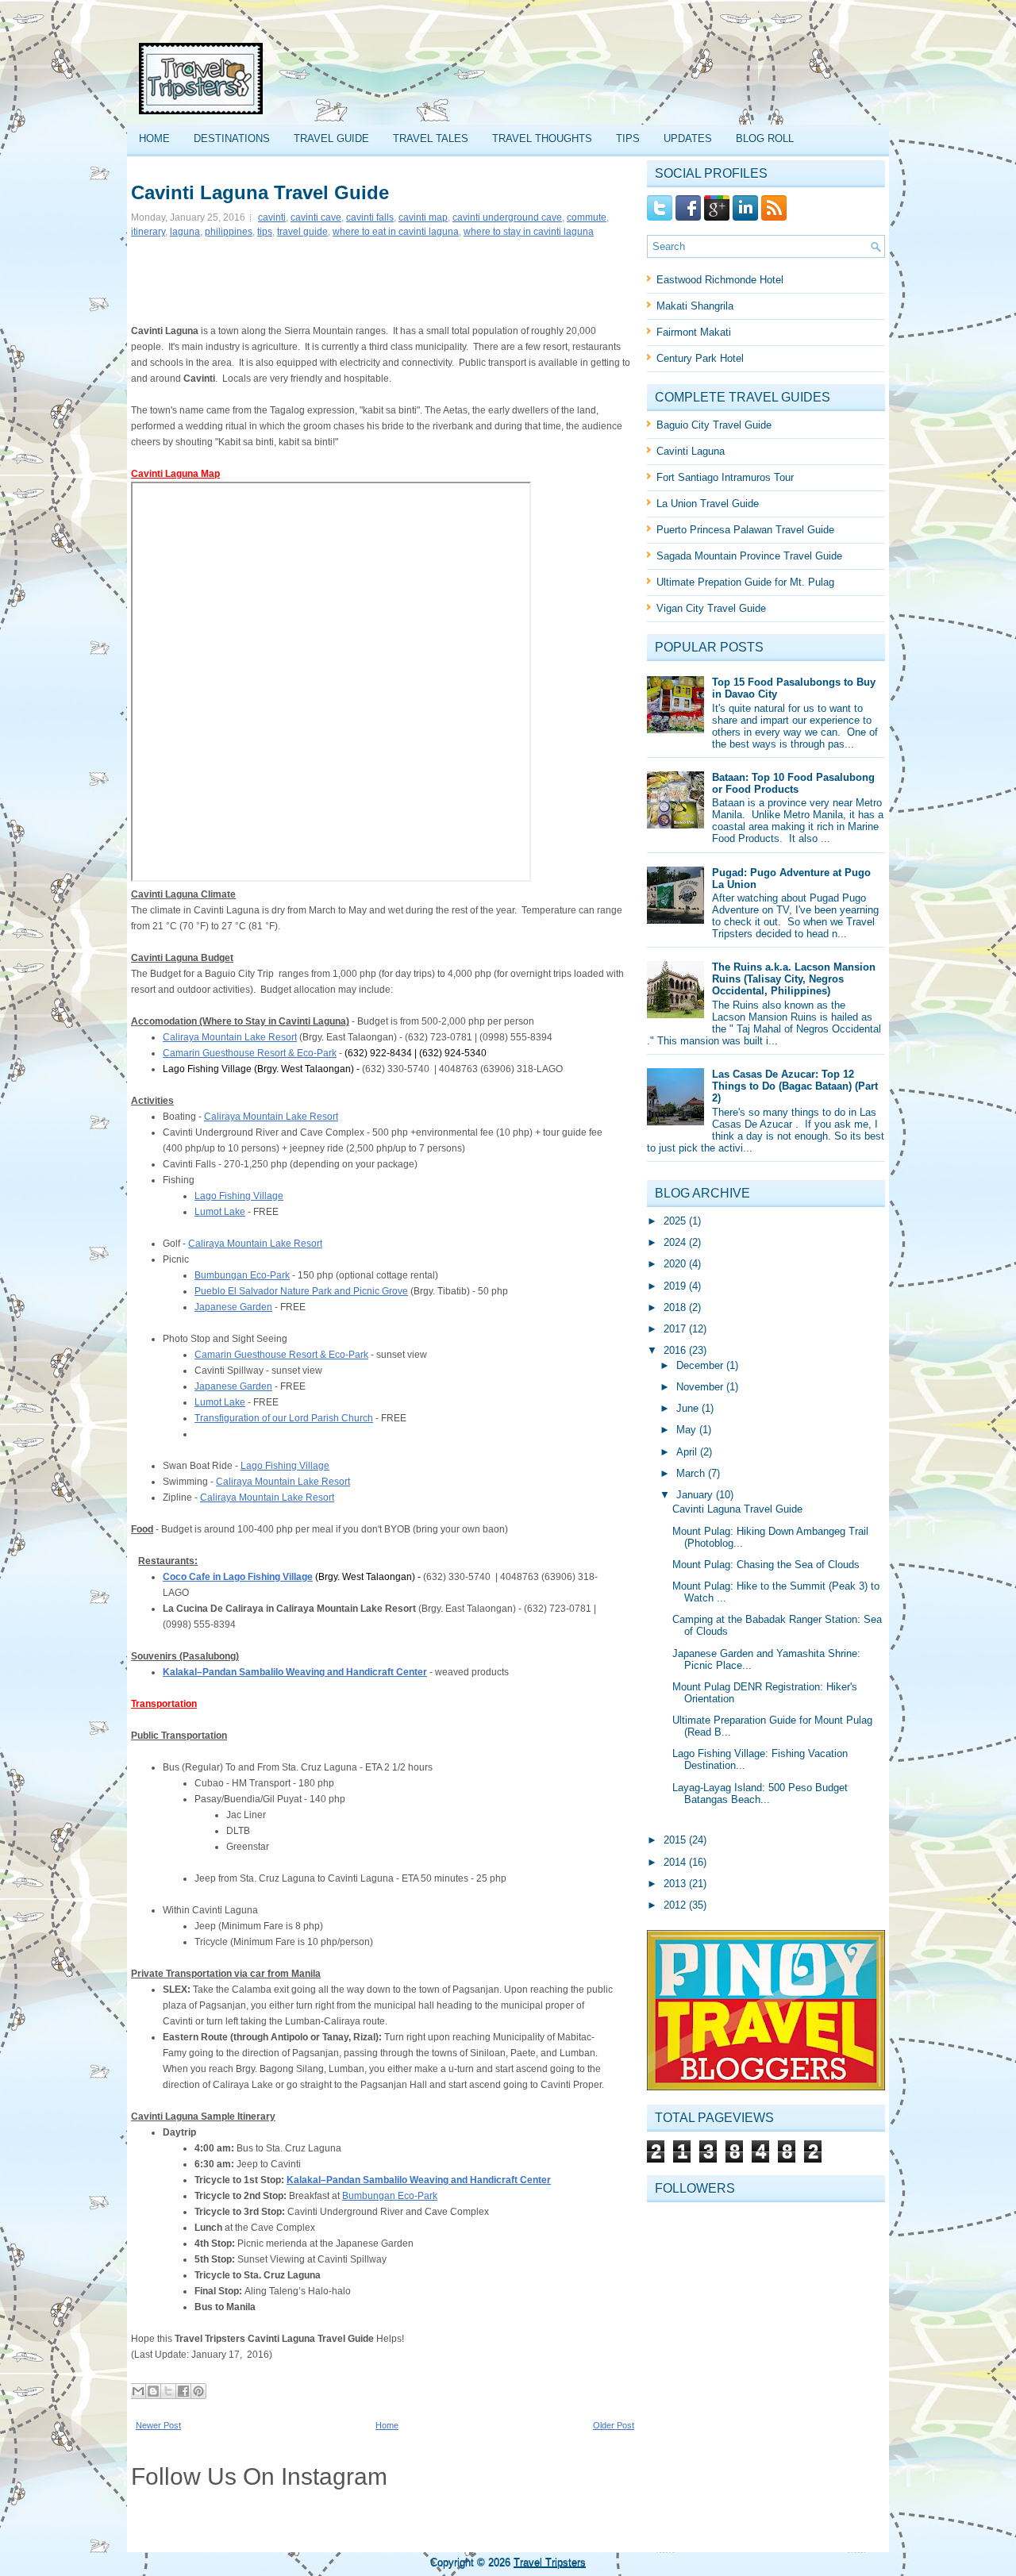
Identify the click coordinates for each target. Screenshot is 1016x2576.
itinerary (148, 232)
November (701, 1387)
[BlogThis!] (153, 2391)
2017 (676, 1329)
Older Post (614, 2425)
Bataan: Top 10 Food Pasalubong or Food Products (793, 783)
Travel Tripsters (550, 2562)
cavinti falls (370, 217)
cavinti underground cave (507, 217)
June (689, 1408)
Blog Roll (765, 138)
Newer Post (158, 2425)
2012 (676, 1905)
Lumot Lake (220, 1212)
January (696, 1495)
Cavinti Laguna (691, 451)
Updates (688, 138)
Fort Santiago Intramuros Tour (725, 477)
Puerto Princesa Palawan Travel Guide (745, 530)
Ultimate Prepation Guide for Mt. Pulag (745, 582)
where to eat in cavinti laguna (396, 232)
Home (154, 138)
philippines (229, 232)
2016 (676, 1350)
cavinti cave (316, 217)
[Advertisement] (588, 79)
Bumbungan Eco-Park (242, 1275)
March (692, 1473)
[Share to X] (168, 2391)
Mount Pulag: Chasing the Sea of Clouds (766, 1565)
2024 (676, 1242)
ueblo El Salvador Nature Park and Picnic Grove (304, 1291)
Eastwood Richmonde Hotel (720, 280)
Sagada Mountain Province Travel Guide (749, 556)
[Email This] (138, 2391)
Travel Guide (331, 138)
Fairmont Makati (694, 332)
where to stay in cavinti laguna (529, 232)
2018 (676, 1307)
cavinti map (423, 217)
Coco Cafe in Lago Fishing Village (238, 1577)
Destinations (232, 138)
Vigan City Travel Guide (711, 608)
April (688, 1452)
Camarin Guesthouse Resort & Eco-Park (250, 1053)
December (701, 1365)
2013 (676, 1884)
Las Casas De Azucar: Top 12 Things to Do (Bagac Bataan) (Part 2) (795, 1086)
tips (265, 232)
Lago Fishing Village (239, 1196)
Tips (628, 138)
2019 (676, 1286)
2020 (676, 1264)
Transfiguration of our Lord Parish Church (284, 1418)
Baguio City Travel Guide (714, 425)
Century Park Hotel (700, 358)
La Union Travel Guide (708, 504)
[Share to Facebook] (183, 2391)
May (688, 1430)
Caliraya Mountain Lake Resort (230, 1037)
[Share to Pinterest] (198, 2391)
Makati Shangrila (695, 306)
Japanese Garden (233, 1307)
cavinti (272, 217)
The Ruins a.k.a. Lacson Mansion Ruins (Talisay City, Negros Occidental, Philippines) (794, 979)
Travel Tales (431, 138)
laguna (185, 232)
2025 (676, 1221)
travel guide (302, 232)
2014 (676, 1862)
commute (587, 217)
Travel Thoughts (542, 138)
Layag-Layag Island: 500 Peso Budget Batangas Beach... (760, 1794)
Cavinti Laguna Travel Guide (260, 193)
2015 (676, 1840)
